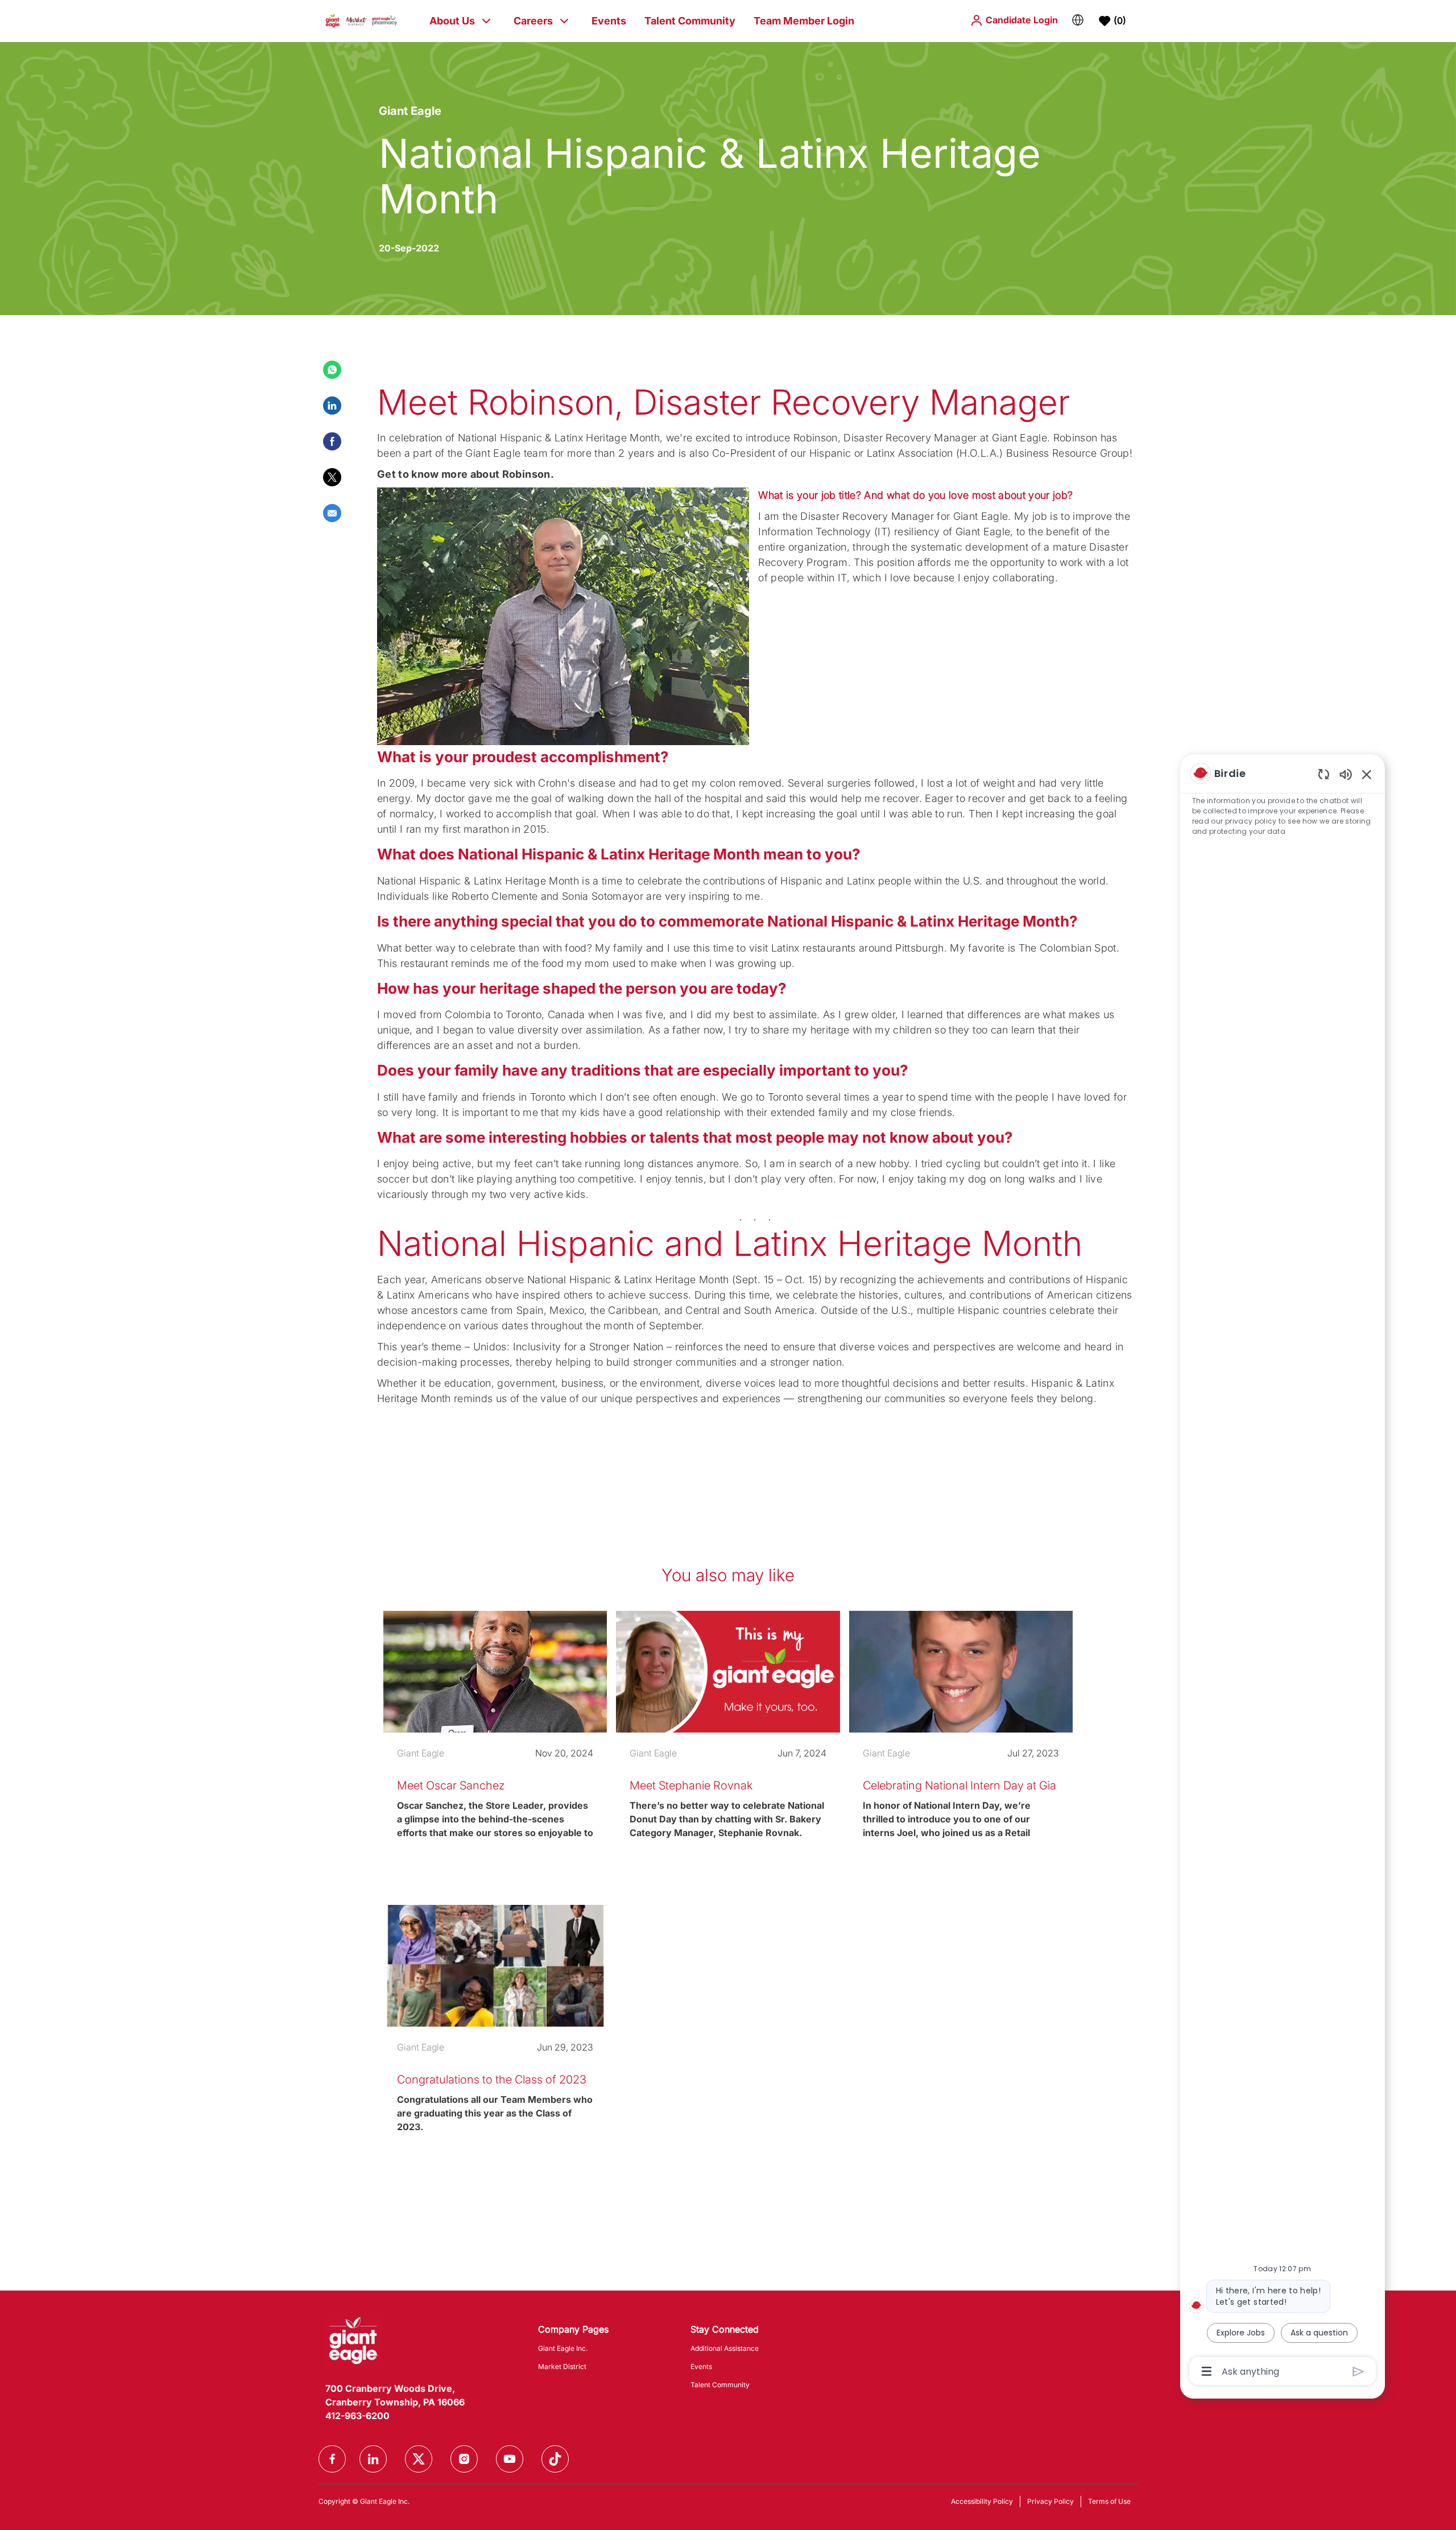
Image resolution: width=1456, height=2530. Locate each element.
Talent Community (690, 21)
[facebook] (332, 2459)
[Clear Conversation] (1324, 774)
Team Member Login (804, 21)
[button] (1014, 20)
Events (609, 21)
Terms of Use (1109, 2501)
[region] (1283, 1571)
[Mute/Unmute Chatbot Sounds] (1346, 774)
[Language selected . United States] (1078, 20)
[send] (1358, 2372)
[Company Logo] (361, 20)
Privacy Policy (1050, 2501)
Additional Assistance (725, 2348)
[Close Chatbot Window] (1367, 774)
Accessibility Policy (982, 2501)
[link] (495, 1751)
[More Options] (1207, 2371)
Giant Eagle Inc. (563, 2348)
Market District (562, 2366)
